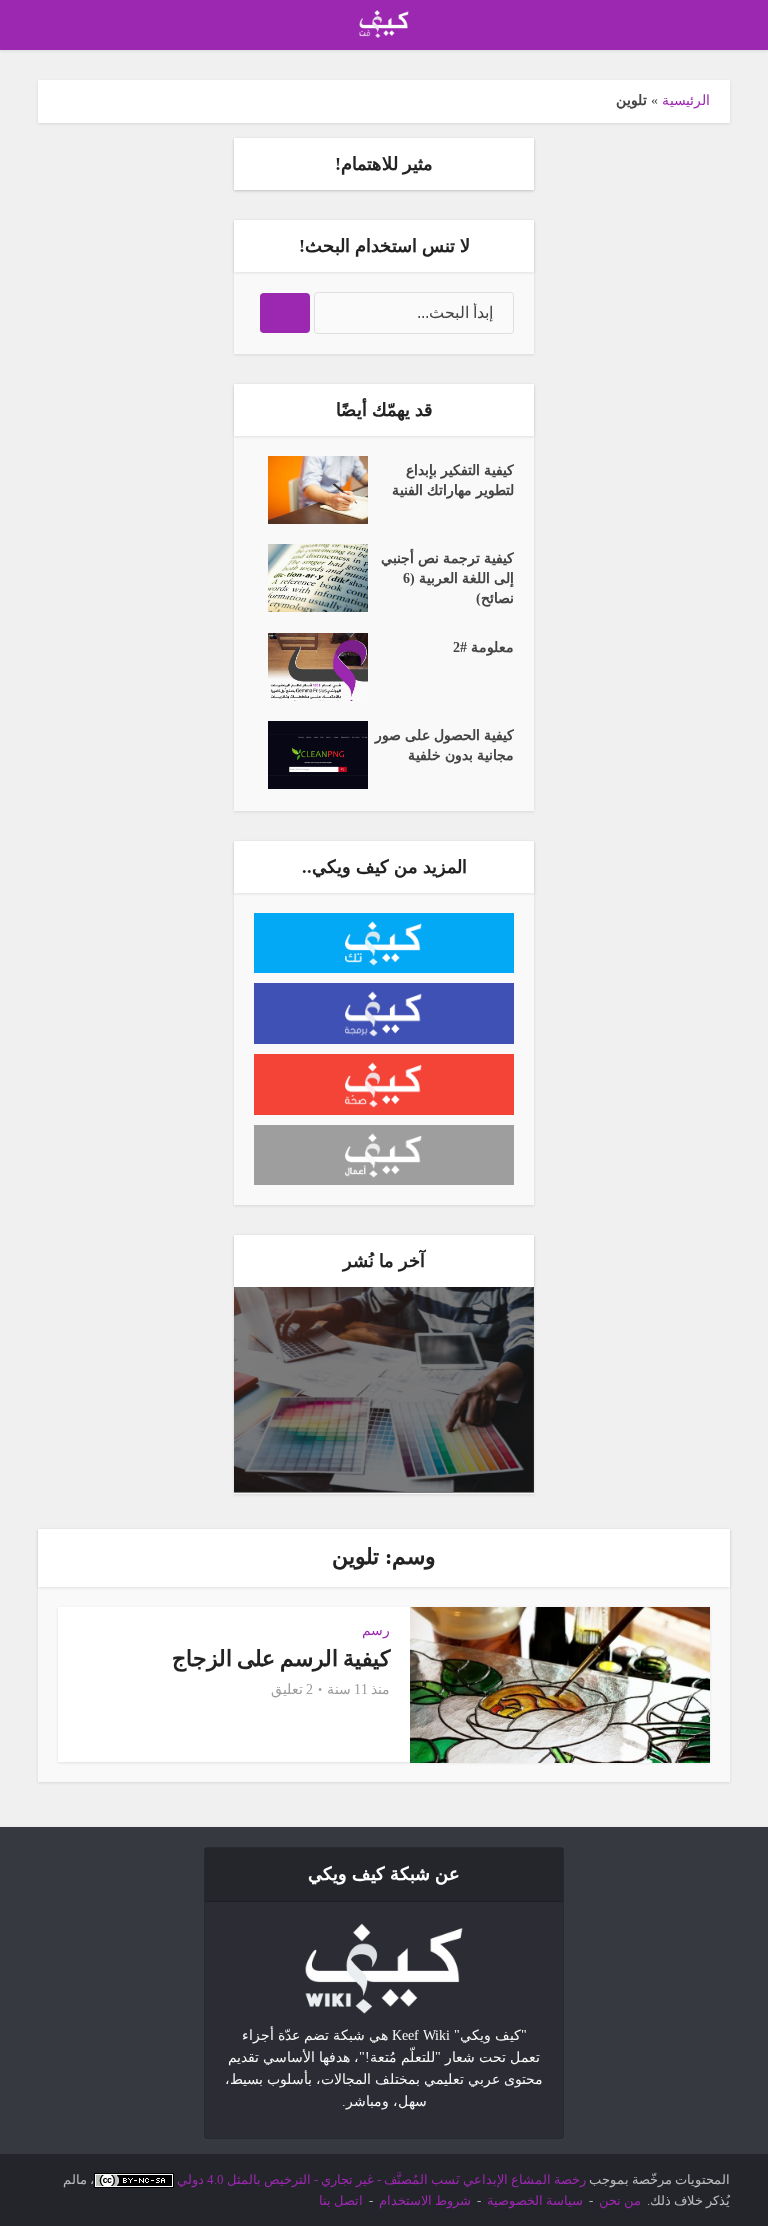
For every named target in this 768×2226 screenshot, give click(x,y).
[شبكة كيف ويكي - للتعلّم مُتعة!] (384, 1966)
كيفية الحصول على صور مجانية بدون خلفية (444, 745)
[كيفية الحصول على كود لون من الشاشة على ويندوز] (384, 1389)
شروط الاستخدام (425, 2200)
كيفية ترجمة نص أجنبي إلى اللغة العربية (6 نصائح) (447, 578)
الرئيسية (686, 100)
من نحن (620, 2200)
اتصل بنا (341, 2200)
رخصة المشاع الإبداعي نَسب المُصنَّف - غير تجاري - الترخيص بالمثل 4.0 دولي (381, 2179)
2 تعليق (292, 1689)
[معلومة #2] (311, 667)
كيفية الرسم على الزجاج (281, 1658)
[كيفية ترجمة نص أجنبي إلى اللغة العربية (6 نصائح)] (311, 578)
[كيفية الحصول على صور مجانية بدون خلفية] (311, 755)
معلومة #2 (483, 647)
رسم (376, 1630)
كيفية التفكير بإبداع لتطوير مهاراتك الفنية (453, 480)
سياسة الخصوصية (535, 2200)
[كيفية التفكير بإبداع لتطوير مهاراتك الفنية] (311, 490)
